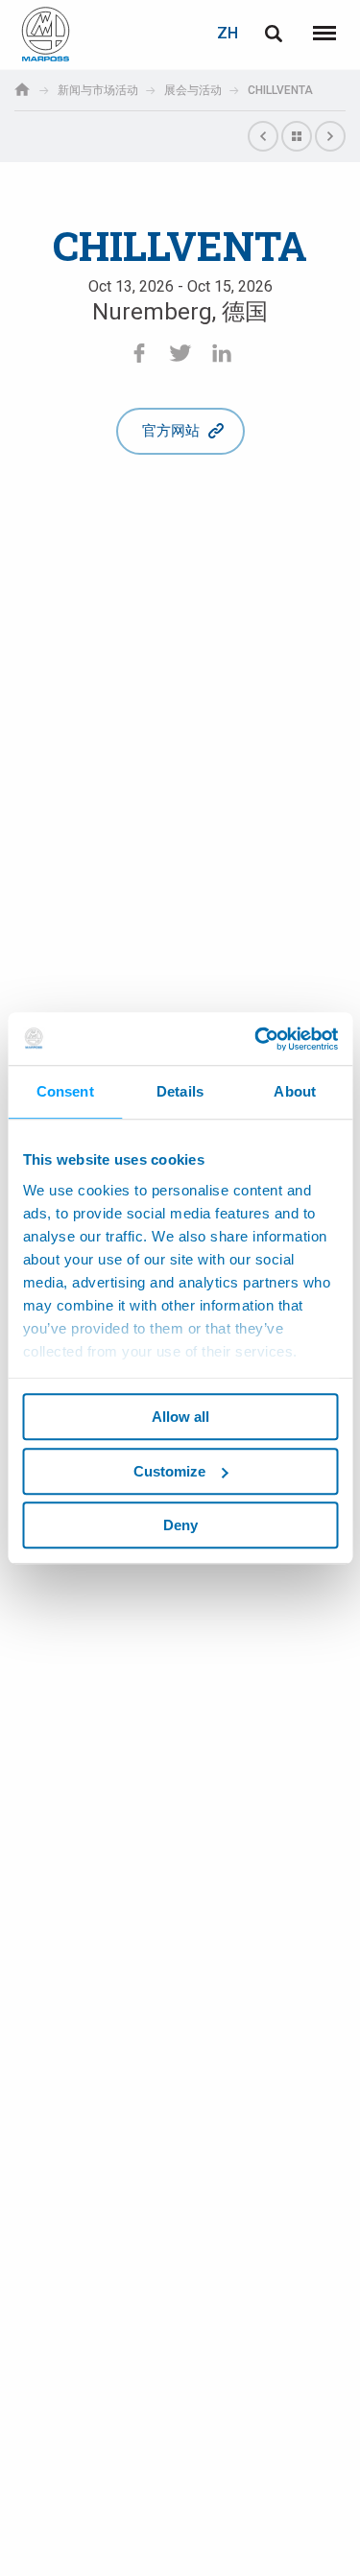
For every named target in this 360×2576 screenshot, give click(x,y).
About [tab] (295, 1091)
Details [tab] (180, 1091)
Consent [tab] (65, 1091)
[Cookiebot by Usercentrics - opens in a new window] (256, 1039)
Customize (169, 1471)
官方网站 (171, 431)
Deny (180, 1525)
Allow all (180, 1417)
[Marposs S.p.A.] (46, 34)
